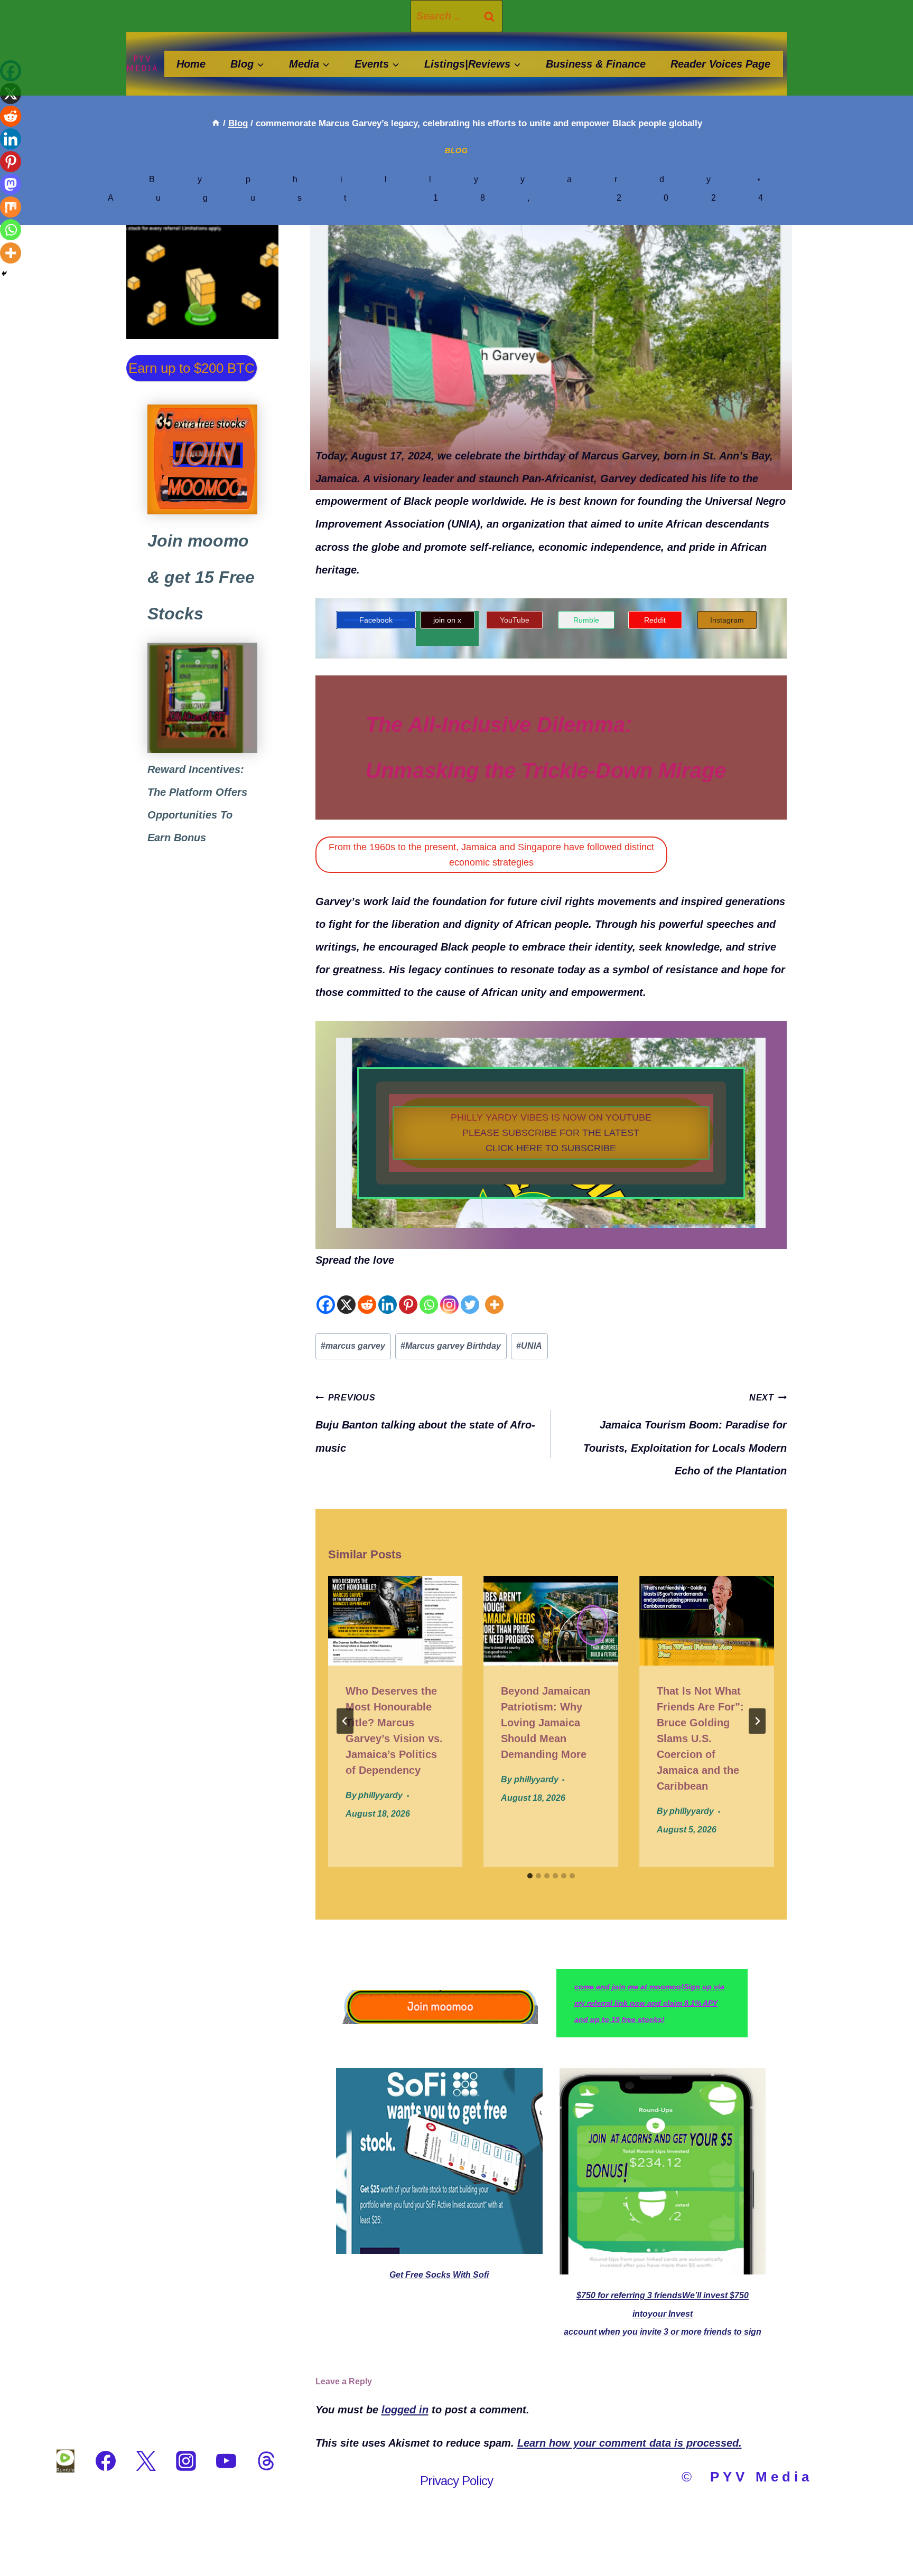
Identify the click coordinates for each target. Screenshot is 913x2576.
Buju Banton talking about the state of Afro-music (425, 1423)
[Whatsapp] (429, 1293)
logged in (405, 2410)
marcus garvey (353, 1346)
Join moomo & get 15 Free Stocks (201, 577)
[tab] (530, 1876)
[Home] (216, 123)
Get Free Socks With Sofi (439, 2275)
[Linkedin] (388, 1293)
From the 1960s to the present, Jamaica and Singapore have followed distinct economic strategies (491, 855)
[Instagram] (449, 1293)
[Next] (757, 1721)
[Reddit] (367, 1293)
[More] (494, 1293)
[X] (346, 1293)
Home (191, 64)
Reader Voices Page (720, 64)
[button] (551, 1133)
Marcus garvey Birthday (451, 1346)
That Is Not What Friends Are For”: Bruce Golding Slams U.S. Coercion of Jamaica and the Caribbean (700, 1738)
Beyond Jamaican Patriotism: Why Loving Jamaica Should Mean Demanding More (546, 1723)
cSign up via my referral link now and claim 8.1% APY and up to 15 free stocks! (649, 2003)
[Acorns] (202, 698)
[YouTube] (226, 2461)
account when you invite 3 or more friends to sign (663, 2332)
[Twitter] (470, 1293)
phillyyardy (500, 179)
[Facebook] (326, 1293)
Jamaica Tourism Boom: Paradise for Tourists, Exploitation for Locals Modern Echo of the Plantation (685, 1435)
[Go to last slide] (345, 1721)
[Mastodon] (11, 184)
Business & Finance (596, 64)
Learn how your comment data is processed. (630, 2443)
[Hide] (4, 274)
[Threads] (266, 2461)
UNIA (529, 1346)
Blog (456, 151)
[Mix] (11, 207)
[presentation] (395, 1621)
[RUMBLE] (66, 2461)
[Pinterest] (408, 1293)
